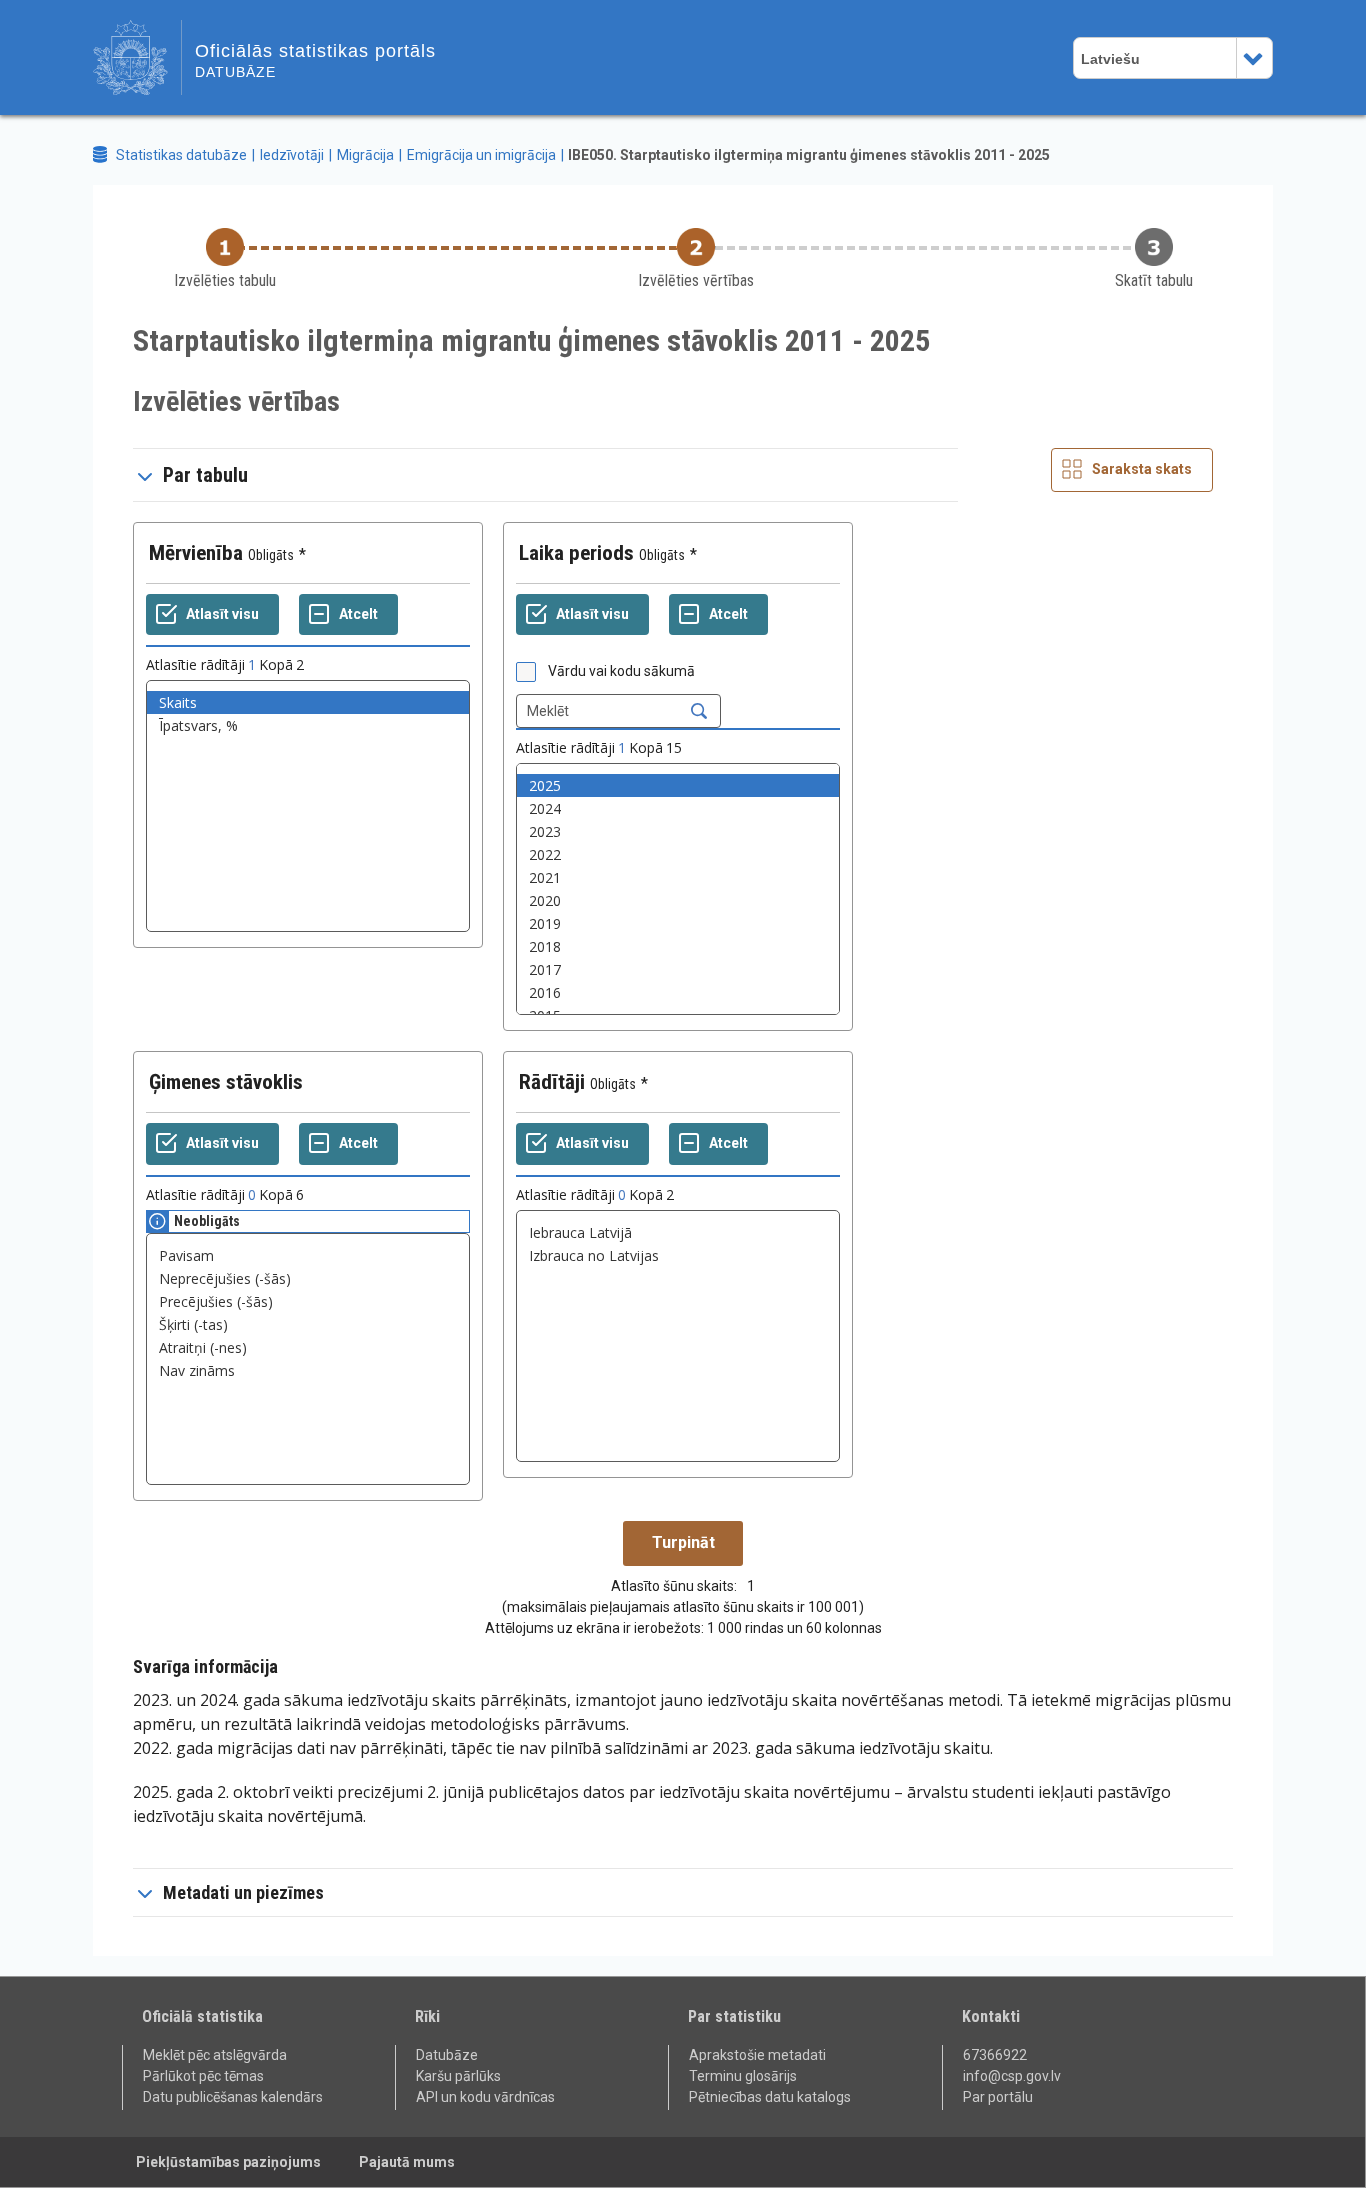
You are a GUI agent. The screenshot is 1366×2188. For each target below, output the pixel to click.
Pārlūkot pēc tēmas (203, 2076)
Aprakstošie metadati (757, 2055)
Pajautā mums (407, 2162)
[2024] (678, 808)
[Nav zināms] (308, 1370)
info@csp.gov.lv (1012, 2076)
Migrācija (365, 155)
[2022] (678, 854)
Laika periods (576, 553)
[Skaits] (308, 702)
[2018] (678, 946)
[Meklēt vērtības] (699, 711)
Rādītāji (552, 1082)
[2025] (678, 785)
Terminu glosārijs (743, 2076)
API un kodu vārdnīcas (485, 2097)
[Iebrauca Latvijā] (678, 1232)
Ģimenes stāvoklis (226, 1082)
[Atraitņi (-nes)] (308, 1347)
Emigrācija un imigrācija (481, 155)
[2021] (678, 877)
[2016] (678, 992)
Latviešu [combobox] (1110, 59)
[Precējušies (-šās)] (308, 1301)
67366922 (995, 2055)
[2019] (678, 923)
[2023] (678, 831)
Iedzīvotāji (292, 155)
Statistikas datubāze (181, 155)
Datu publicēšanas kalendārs (233, 2097)
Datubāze (447, 2055)
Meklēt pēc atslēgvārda (215, 2055)
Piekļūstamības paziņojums (228, 2162)
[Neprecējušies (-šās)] (308, 1278)
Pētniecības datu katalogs (770, 2097)
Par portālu (998, 2097)
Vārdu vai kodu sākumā (621, 671)
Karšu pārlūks (458, 2076)
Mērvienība (196, 553)
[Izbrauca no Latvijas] (678, 1255)
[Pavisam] (308, 1255)
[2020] (678, 900)
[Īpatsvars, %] (308, 725)
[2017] (678, 969)
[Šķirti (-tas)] (308, 1324)
